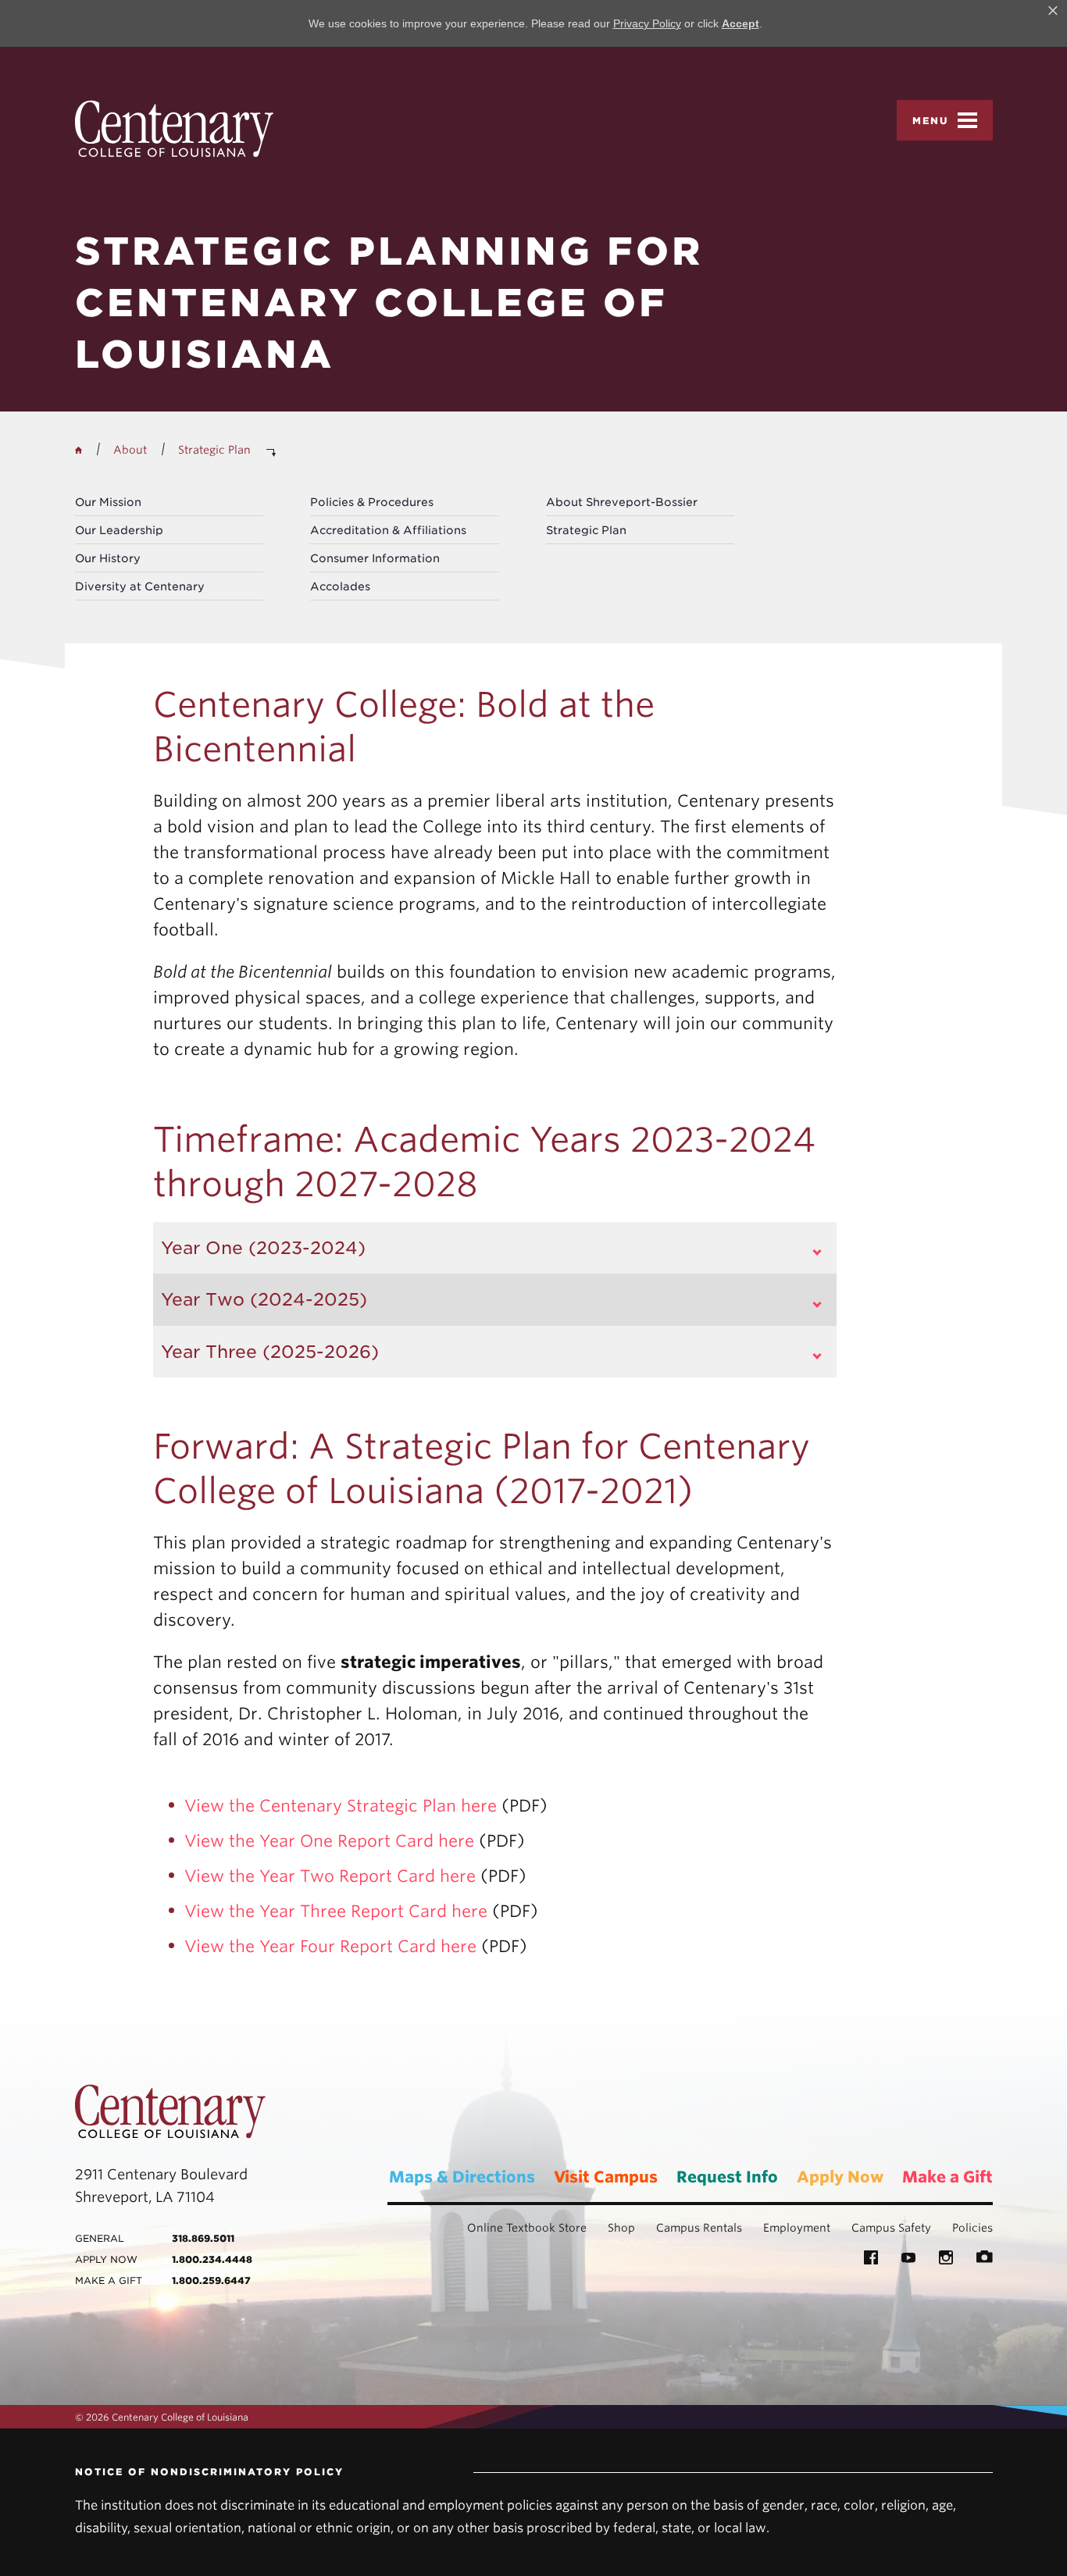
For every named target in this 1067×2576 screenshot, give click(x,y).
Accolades (340, 586)
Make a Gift (947, 2177)
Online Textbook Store (527, 2228)
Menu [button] (931, 121)
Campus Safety (891, 2228)
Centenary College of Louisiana (174, 128)
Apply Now (840, 2177)
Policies (972, 2228)
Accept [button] (740, 23)
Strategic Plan (586, 530)
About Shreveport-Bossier (622, 502)
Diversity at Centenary (140, 586)
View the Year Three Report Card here (336, 1911)
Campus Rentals (699, 2228)
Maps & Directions (462, 2177)
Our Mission (108, 502)
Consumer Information (375, 558)
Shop (621, 2228)
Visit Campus (606, 2177)
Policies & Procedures (372, 502)
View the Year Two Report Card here (330, 1876)
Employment (797, 2228)
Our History (108, 558)
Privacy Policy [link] (647, 23)
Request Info (727, 2177)
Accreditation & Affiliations (388, 530)
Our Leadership (119, 530)
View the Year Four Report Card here (330, 1946)
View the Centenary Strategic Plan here (341, 1806)
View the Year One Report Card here (329, 1841)
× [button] (1053, 11)
